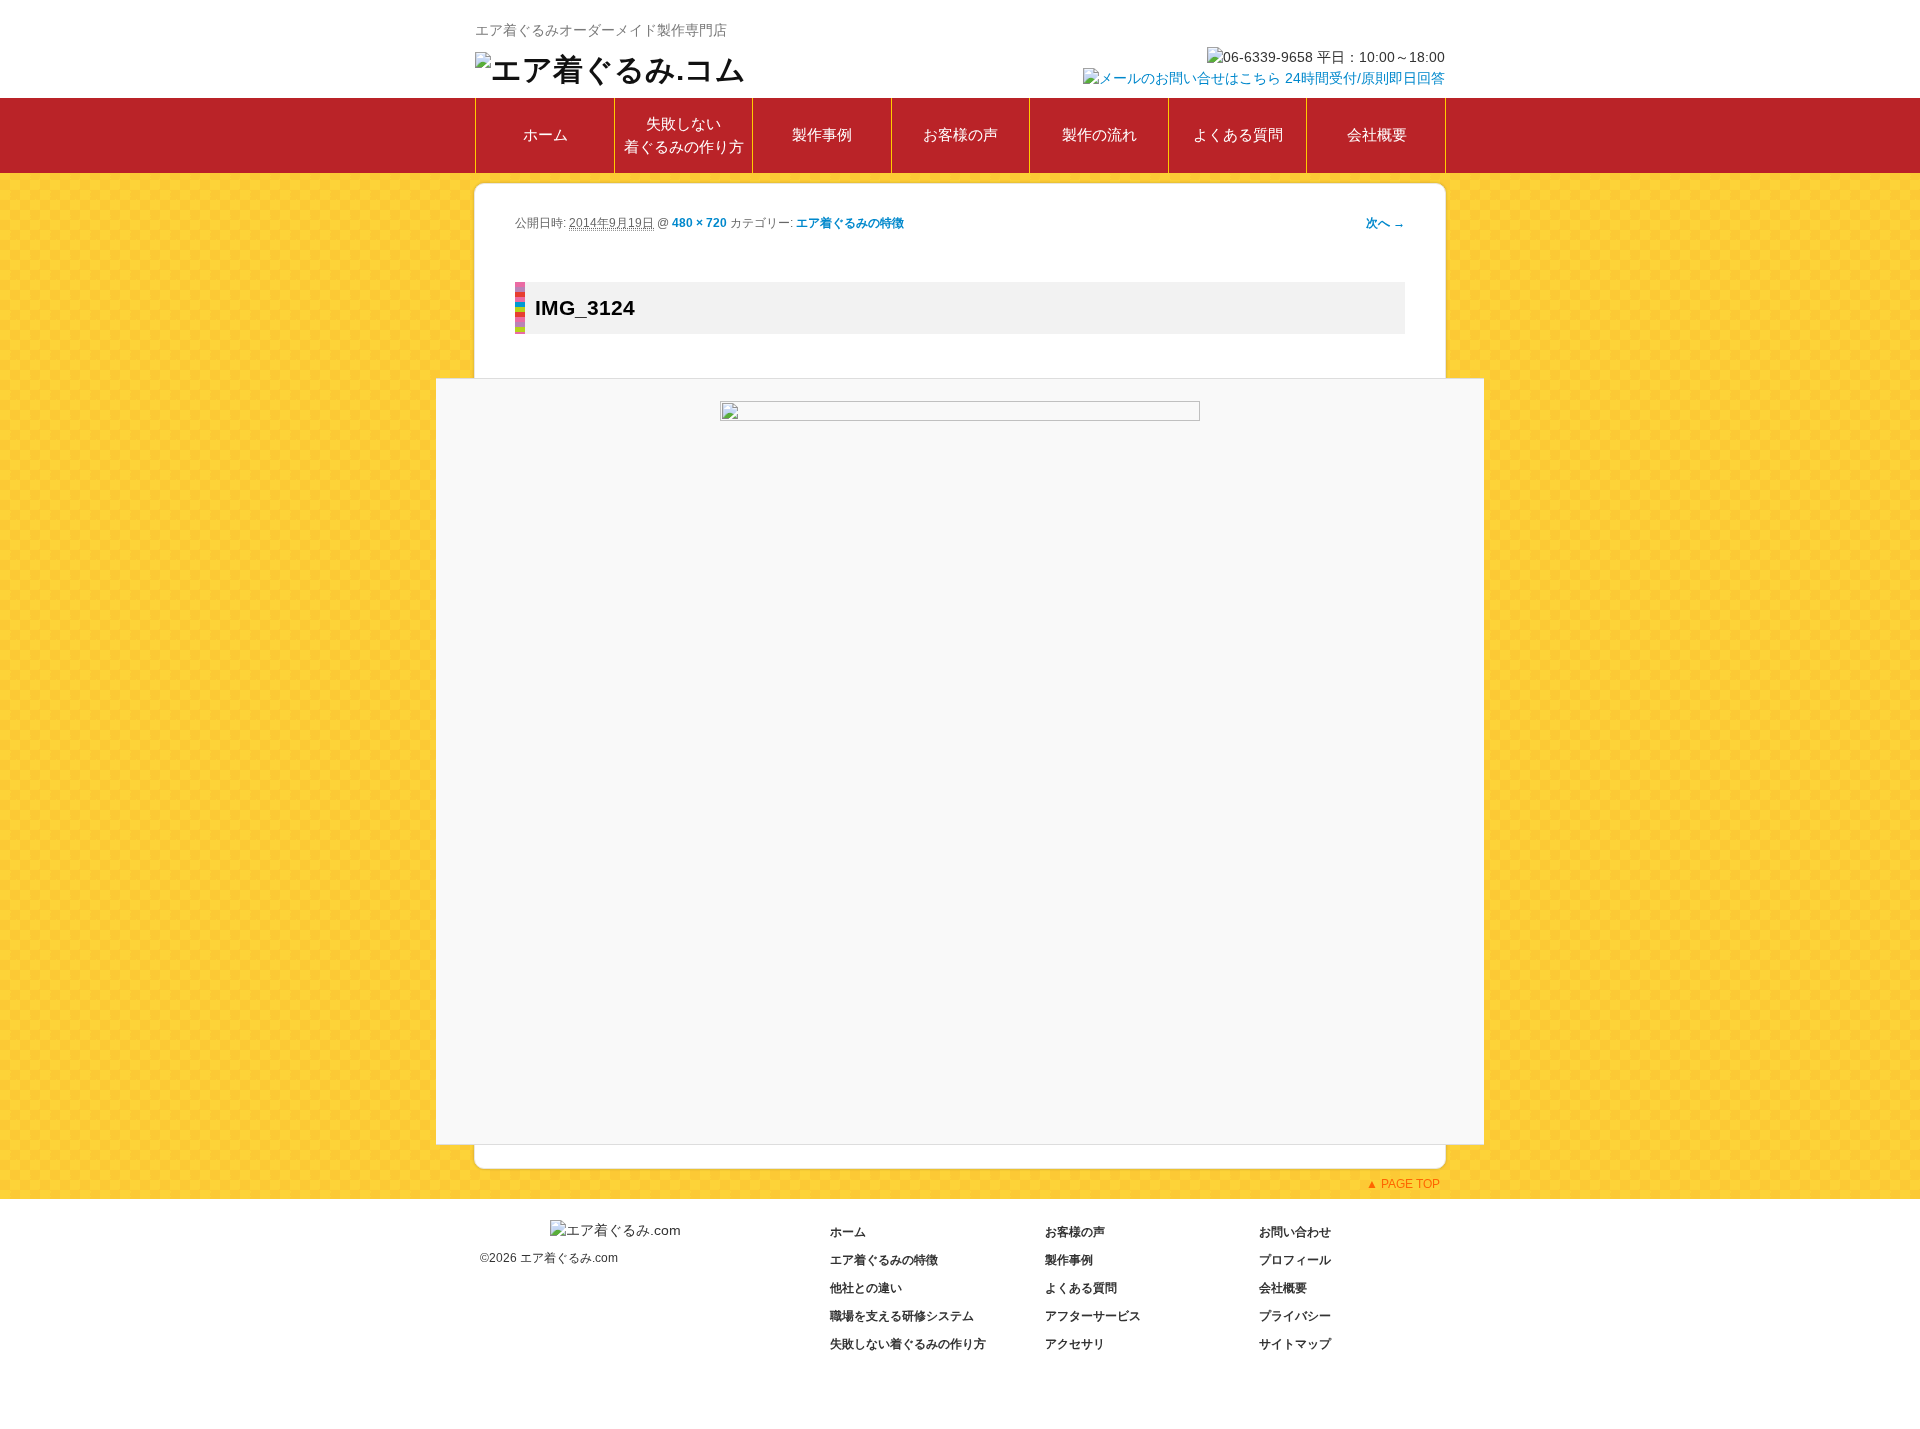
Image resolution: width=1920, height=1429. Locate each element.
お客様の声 (960, 134)
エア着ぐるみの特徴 (850, 223)
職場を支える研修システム (902, 1316)
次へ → (1385, 223)
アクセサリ (1075, 1344)
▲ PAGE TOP (1403, 1184)
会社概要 (1377, 134)
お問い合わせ (1295, 1232)
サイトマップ (1295, 1344)
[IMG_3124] (960, 761)
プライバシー (1295, 1316)
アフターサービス (1093, 1316)
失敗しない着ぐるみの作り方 (684, 135)
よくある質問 (1238, 134)
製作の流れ (1099, 134)
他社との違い (866, 1288)
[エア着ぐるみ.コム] (610, 67)
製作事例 (822, 134)
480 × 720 (699, 223)
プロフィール (1295, 1260)
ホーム (545, 134)
